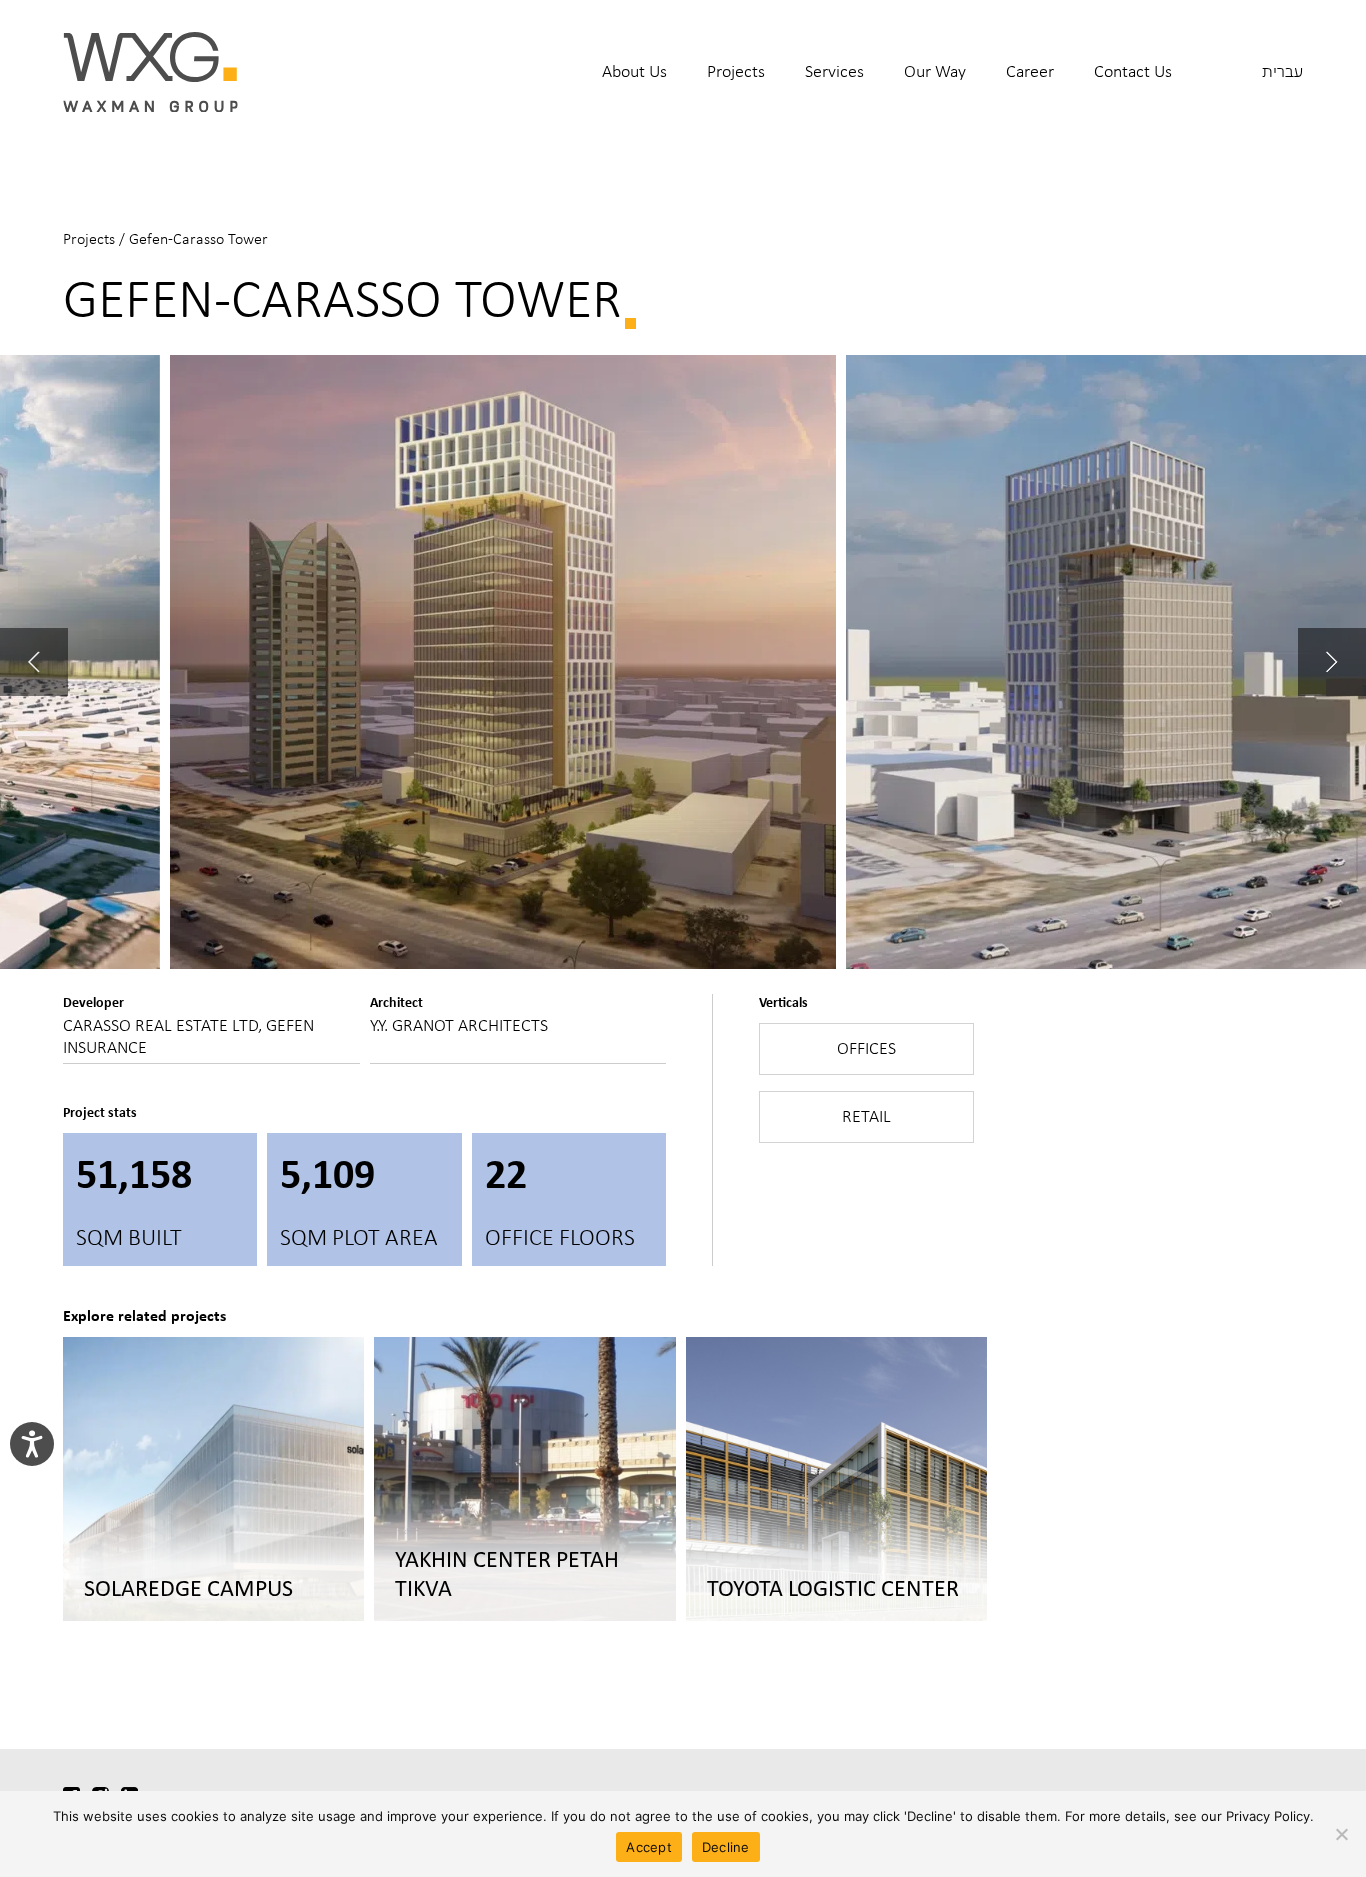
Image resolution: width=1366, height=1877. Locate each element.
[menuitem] (634, 84)
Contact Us (1133, 71)
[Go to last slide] (34, 662)
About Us (634, 71)
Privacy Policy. (1270, 1816)
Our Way (935, 71)
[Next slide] (1332, 662)
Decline (726, 1847)
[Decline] (1341, 1834)
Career (1030, 71)
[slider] (683, 662)
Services (834, 71)
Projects (736, 71)
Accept (649, 1847)
